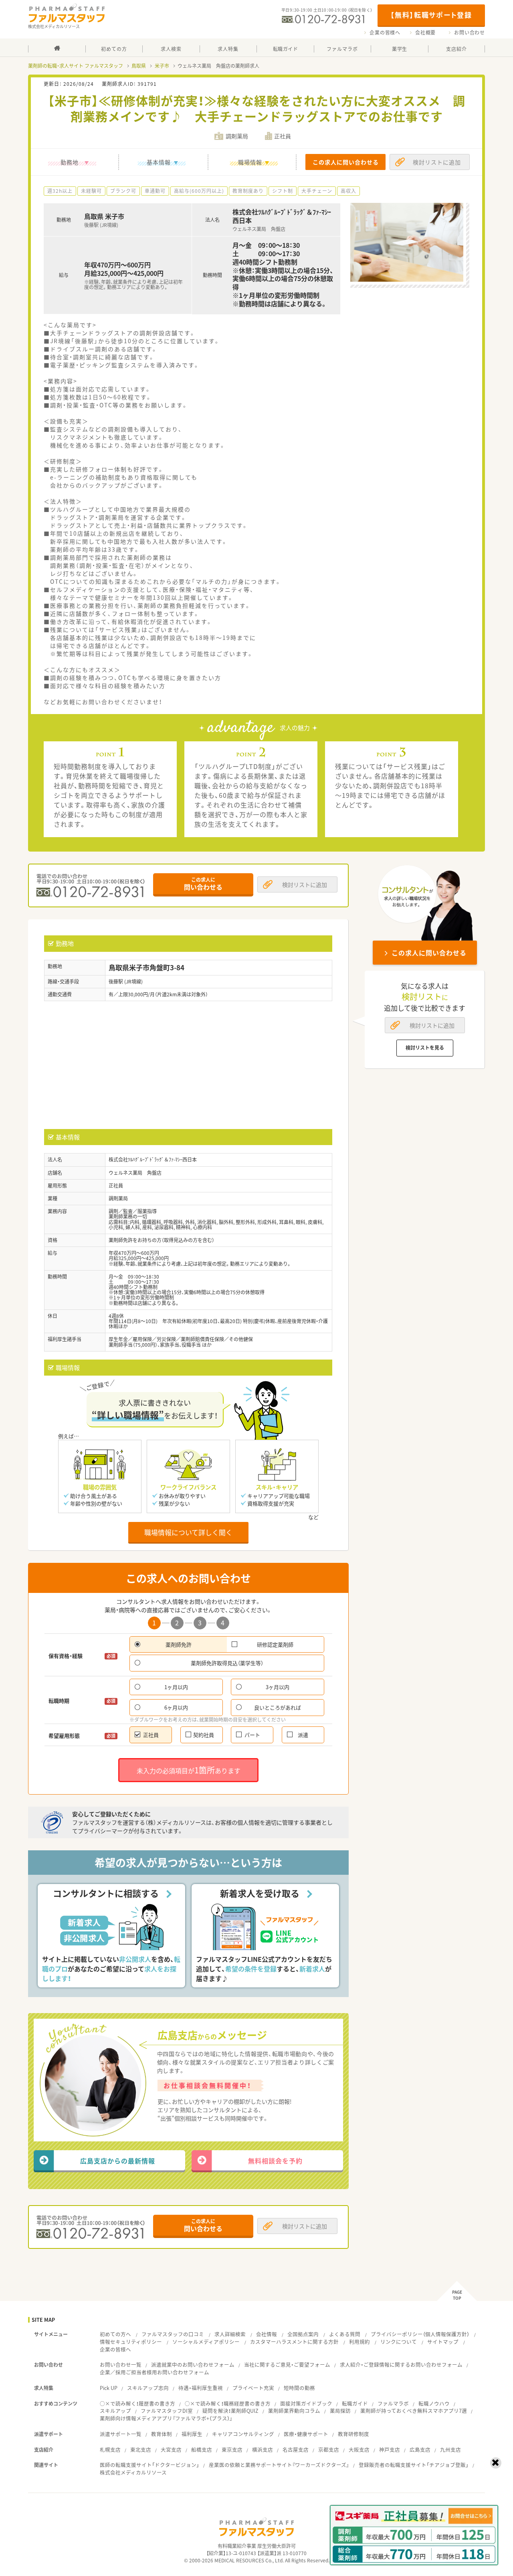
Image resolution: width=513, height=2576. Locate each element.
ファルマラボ (393, 2403)
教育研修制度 (353, 2434)
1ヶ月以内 (176, 1687)
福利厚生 (192, 2434)
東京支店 (232, 2450)
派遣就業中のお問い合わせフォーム (193, 2365)
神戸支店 (390, 2450)
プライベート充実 (253, 2388)
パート (252, 1735)
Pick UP (109, 2388)
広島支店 (420, 2450)
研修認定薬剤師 (275, 1644)
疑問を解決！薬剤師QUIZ (230, 2411)
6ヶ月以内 (176, 1707)
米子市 (162, 66)
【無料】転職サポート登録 (431, 15)
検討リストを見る (425, 1048)
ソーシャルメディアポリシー (206, 2342)
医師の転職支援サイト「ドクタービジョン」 (149, 2465)
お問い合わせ (470, 32)
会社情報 (267, 2334)
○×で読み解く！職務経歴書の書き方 (228, 2403)
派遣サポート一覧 (121, 2434)
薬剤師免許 (179, 1644)
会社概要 (425, 32)
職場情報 (250, 162)
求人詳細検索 (230, 2334)
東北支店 (141, 2450)
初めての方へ (115, 2334)
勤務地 (70, 162)
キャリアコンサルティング (243, 2434)
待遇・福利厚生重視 (201, 2388)
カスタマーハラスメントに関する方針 (294, 2342)
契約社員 (204, 1735)
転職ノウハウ (434, 2403)
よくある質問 (345, 2334)
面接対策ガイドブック (306, 2403)
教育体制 (162, 2434)
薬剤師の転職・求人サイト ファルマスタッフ (76, 66)
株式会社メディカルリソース (133, 2472)
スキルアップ (115, 2411)
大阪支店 (359, 2450)
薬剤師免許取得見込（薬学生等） (227, 1663)
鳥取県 (139, 66)
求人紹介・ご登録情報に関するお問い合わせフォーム (401, 2365)
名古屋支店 (296, 2450)
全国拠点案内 (303, 2334)
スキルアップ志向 (148, 2388)
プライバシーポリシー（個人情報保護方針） (420, 2334)
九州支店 (450, 2450)
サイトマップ (443, 2342)
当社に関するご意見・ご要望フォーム (287, 2365)
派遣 (303, 1735)
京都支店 (329, 2450)
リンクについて (399, 2342)
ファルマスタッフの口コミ (173, 2334)
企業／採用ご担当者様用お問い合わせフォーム (155, 2372)
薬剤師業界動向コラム (294, 2411)
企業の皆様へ (385, 32)
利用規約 (360, 2342)
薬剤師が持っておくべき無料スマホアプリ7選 (414, 2411)
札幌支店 (110, 2450)
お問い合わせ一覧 (121, 2365)
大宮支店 (171, 2450)
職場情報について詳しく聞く (188, 1532)
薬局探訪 (340, 2411)
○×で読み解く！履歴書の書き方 (137, 2403)
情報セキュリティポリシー (131, 2342)
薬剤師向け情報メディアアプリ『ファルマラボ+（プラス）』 (166, 2418)
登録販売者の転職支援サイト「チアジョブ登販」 (414, 2465)
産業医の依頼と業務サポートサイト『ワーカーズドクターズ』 (279, 2465)
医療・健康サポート (306, 2434)
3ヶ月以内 (278, 1687)
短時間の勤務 (299, 2388)
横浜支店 (263, 2450)
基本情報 (159, 162)
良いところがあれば (278, 1707)
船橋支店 (202, 2450)
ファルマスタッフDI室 (167, 2411)
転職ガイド (355, 2403)
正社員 (151, 1735)
